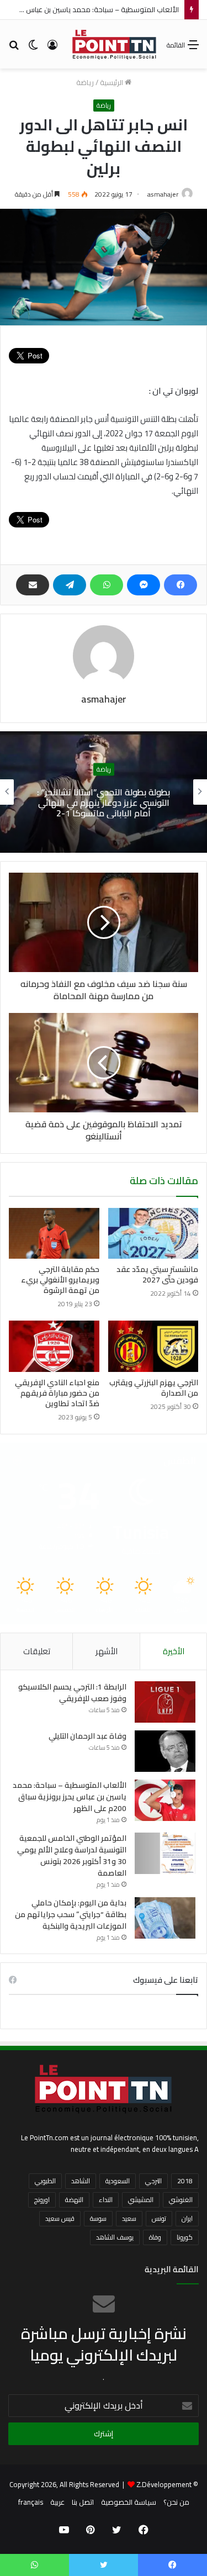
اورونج (42, 2200)
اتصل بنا (83, 2502)
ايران (187, 2218)
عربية (57, 2502)
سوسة (98, 2218)
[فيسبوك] (181, 585)
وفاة (155, 2237)
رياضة (85, 82)
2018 (185, 2181)
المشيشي (141, 2200)
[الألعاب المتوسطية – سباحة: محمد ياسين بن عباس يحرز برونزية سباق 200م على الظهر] (165, 1800)
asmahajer (163, 194)
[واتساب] (107, 585)
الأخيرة (174, 1651)
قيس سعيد (60, 2218)
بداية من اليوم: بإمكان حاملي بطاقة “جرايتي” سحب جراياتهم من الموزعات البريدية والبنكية (71, 1914)
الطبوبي (45, 2181)
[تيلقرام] (70, 585)
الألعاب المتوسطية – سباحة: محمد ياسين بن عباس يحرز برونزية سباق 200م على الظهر (70, 1797)
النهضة (74, 2200)
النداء (106, 2200)
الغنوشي (181, 2200)
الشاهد (81, 2181)
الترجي (153, 2181)
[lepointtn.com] (115, 44)
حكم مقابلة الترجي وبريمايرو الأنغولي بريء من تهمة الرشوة (60, 1280)
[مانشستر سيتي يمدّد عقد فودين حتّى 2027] (153, 1233)
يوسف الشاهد (115, 2237)
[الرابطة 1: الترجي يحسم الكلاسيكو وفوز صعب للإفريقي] (165, 1702)
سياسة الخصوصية (129, 2502)
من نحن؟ (176, 2502)
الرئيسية (112, 82)
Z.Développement (164, 2484)
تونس (159, 2218)
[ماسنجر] (144, 585)
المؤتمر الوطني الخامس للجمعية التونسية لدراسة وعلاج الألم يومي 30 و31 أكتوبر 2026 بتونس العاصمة (72, 1856)
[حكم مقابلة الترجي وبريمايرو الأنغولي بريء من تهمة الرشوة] (54, 1233)
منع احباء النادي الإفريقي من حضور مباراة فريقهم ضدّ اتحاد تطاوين (57, 1393)
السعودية (118, 2181)
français (31, 2502)
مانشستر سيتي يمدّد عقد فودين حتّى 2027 (157, 1274)
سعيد (129, 2218)
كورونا (185, 2237)
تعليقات (37, 1651)
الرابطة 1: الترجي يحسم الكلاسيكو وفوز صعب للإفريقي (72, 1693)
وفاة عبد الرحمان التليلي (87, 1736)
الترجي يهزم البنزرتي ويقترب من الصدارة (154, 1388)
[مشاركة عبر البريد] (33, 585)
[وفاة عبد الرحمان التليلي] (165, 1751)
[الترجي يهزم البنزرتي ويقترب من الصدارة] (153, 1346)
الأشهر (107, 1651)
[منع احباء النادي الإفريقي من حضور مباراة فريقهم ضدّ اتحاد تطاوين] (54, 1346)
